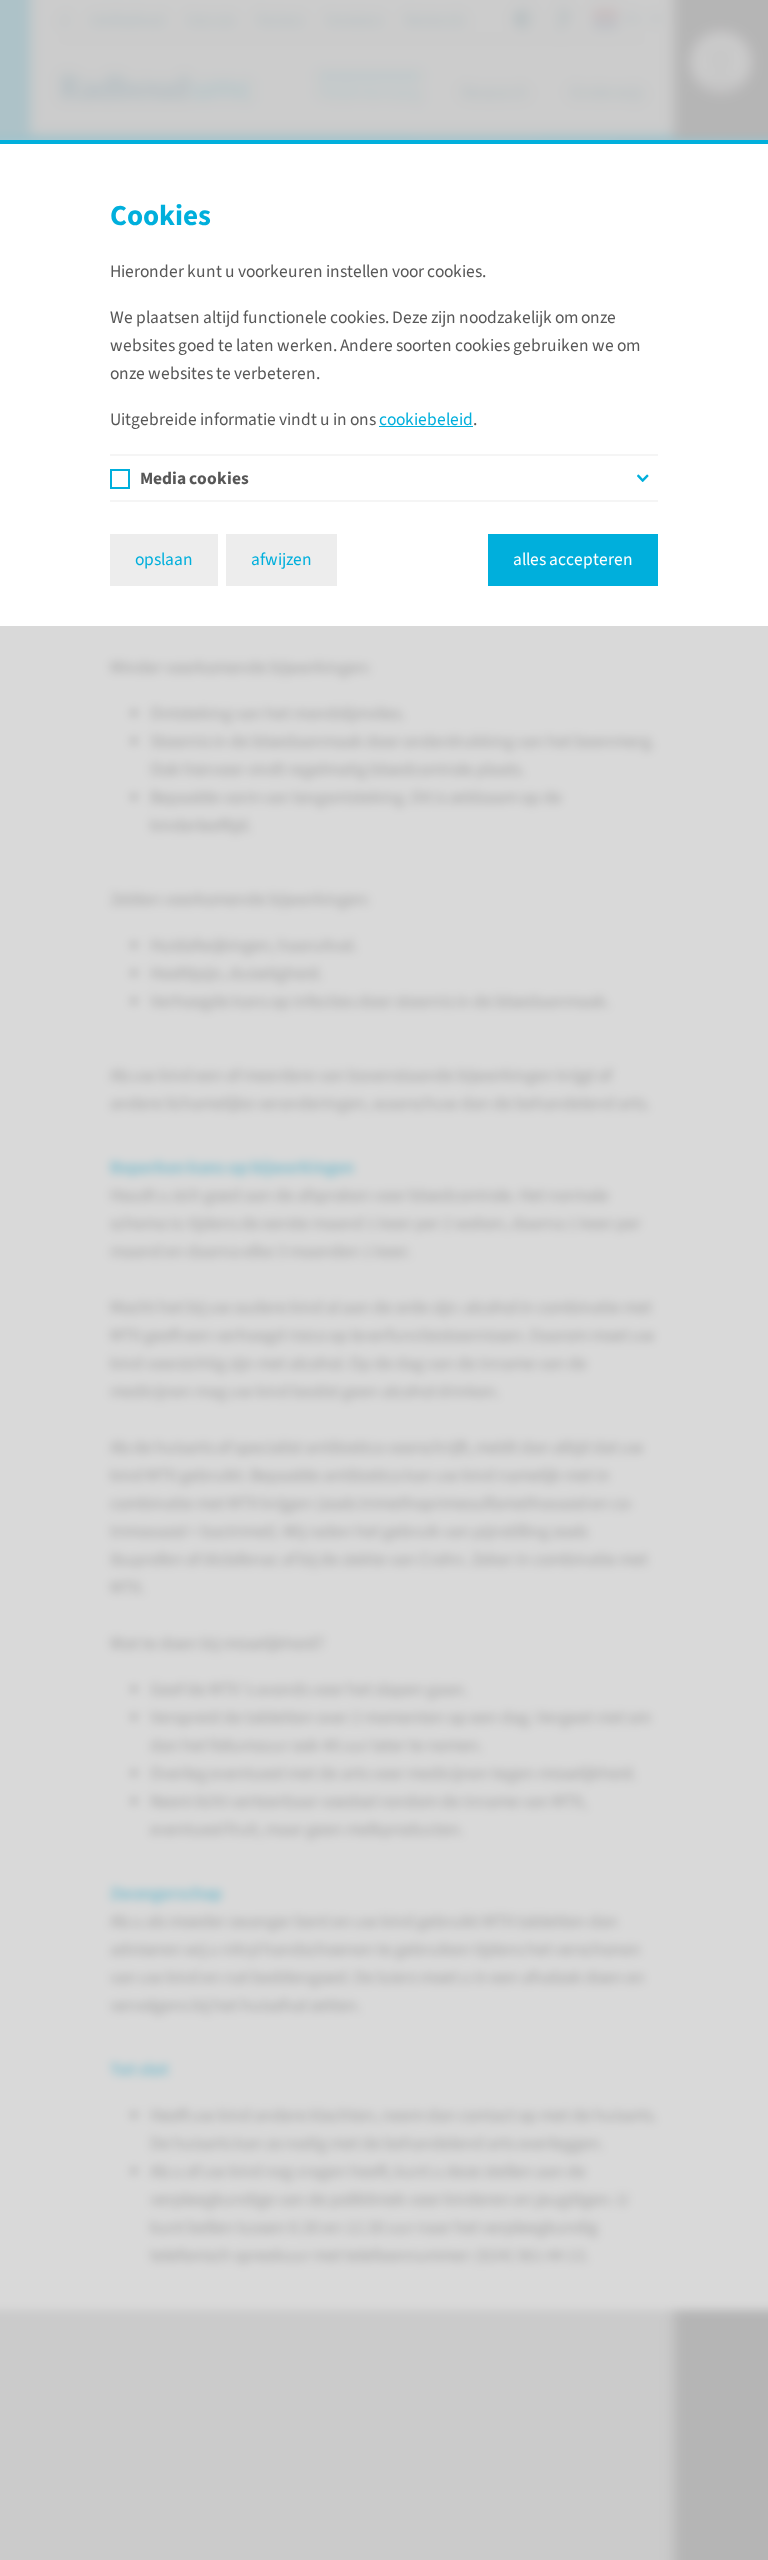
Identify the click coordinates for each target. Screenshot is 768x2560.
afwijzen (281, 559)
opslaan (164, 559)
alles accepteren (573, 559)
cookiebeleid (426, 419)
